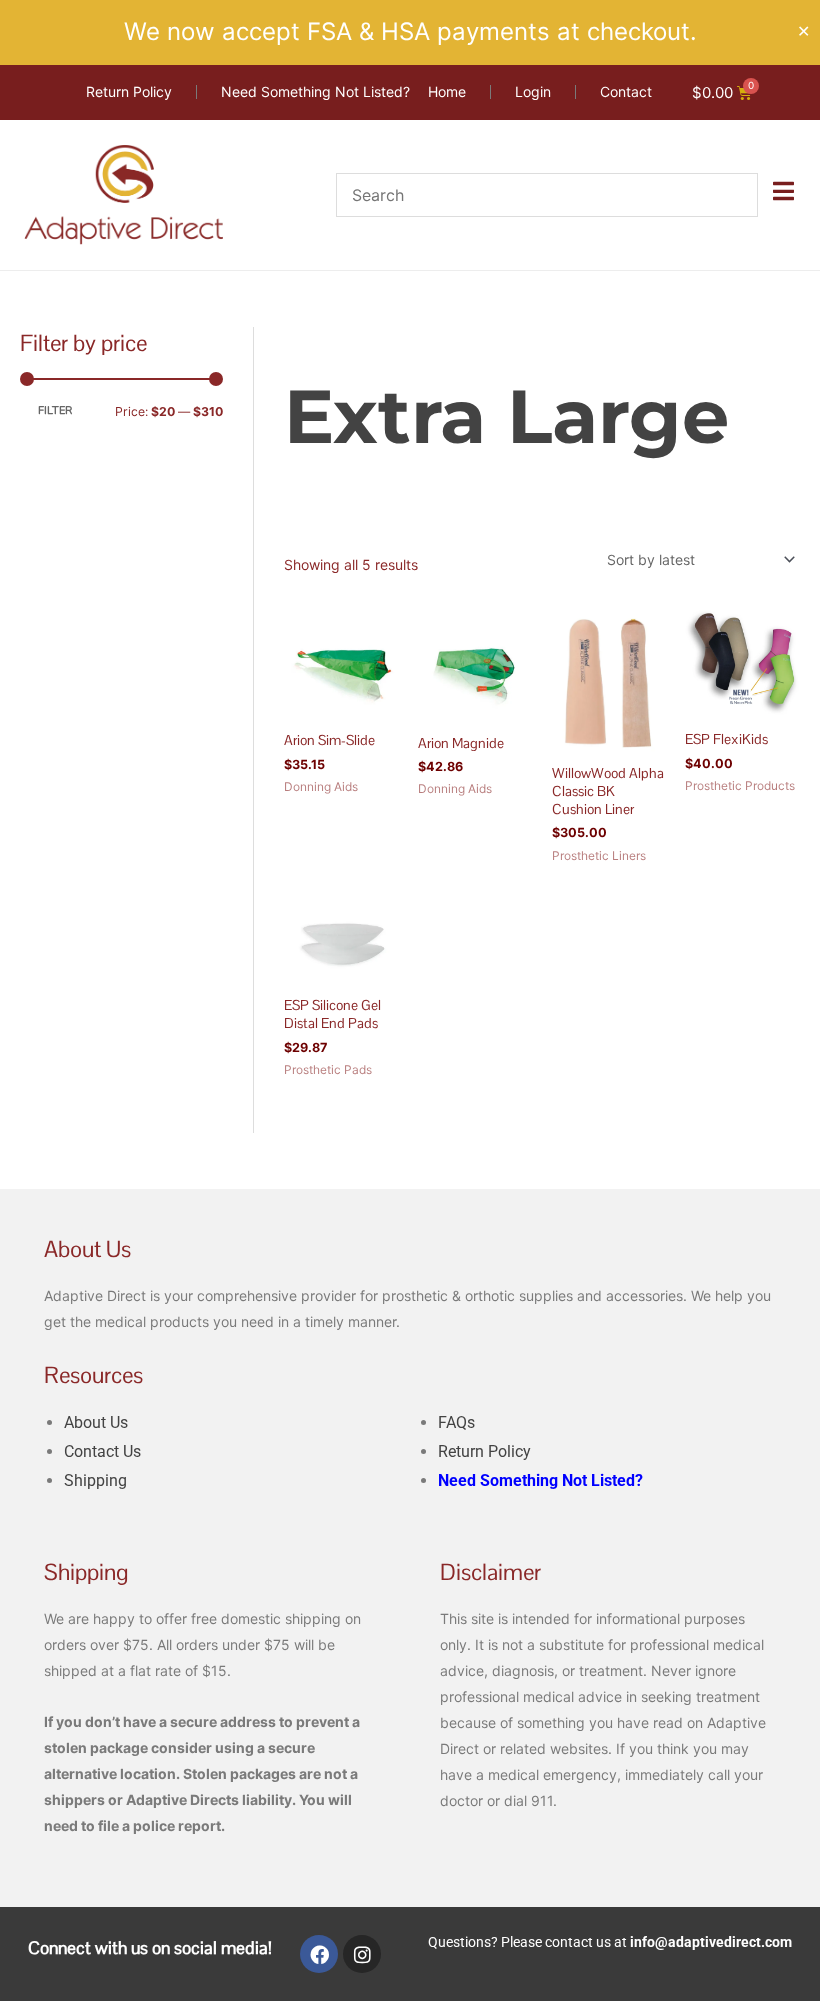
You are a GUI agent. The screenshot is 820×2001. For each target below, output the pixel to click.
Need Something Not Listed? (540, 1480)
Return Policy (484, 1451)
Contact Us (102, 1451)
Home (302, 338)
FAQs (456, 1422)
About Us (96, 1422)
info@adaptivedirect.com (711, 1942)
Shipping (95, 1480)
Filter (55, 410)
